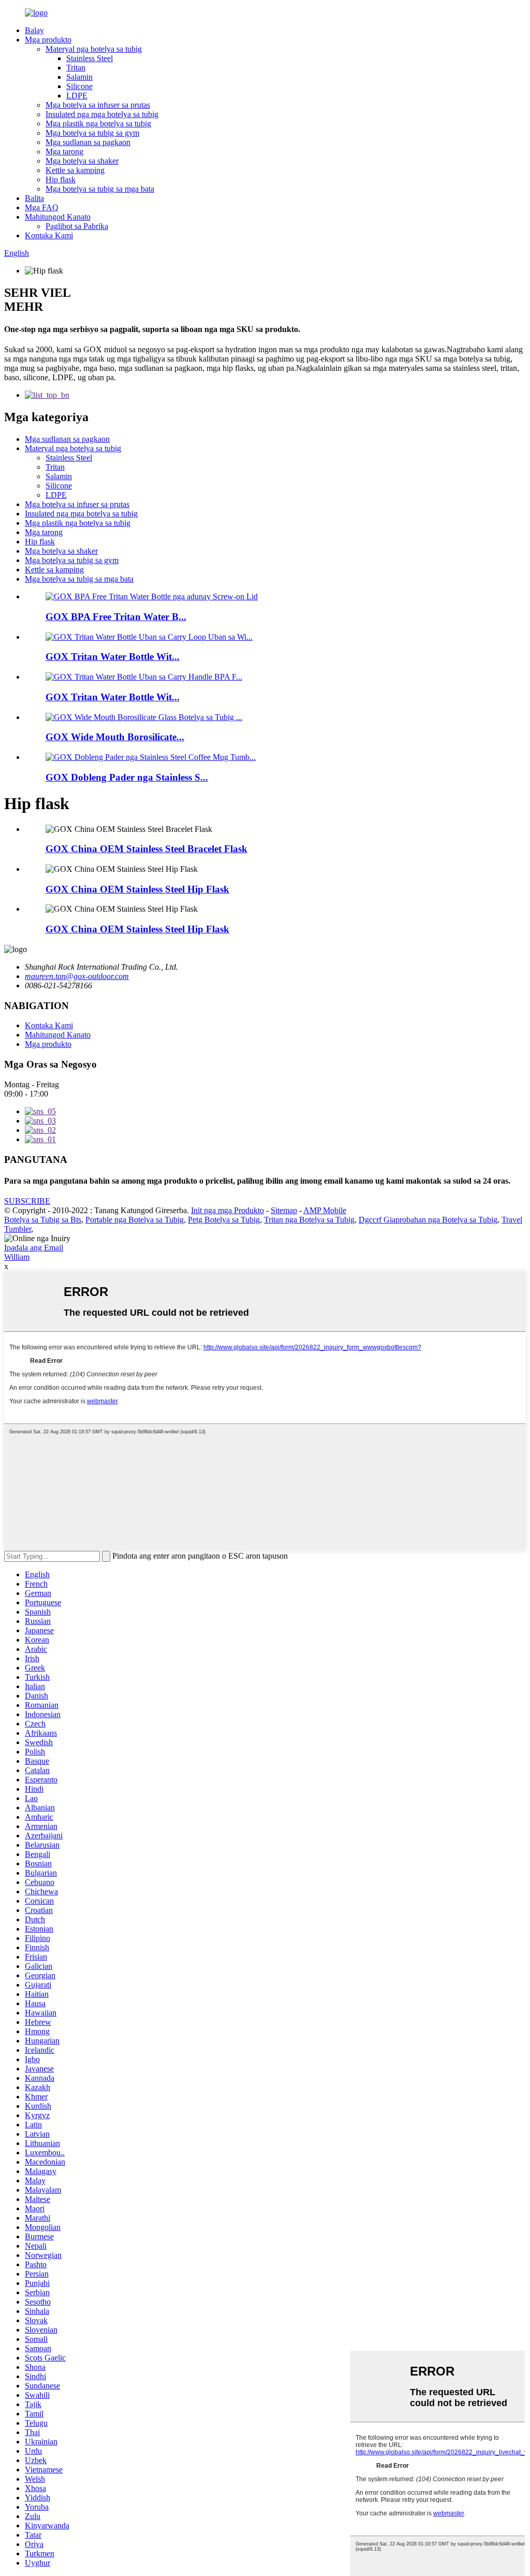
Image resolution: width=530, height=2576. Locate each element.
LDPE (77, 96)
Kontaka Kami (49, 235)
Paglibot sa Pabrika (77, 226)
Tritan (76, 68)
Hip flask (61, 179)
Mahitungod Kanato (58, 217)
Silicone (79, 86)
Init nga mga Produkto (227, 1210)
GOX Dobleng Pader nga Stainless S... (127, 777)
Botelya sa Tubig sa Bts (43, 1220)
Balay (34, 30)
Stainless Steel (90, 58)
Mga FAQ (42, 207)
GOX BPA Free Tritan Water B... (116, 617)
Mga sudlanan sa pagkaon (88, 142)
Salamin (79, 77)
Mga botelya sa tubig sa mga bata (100, 189)
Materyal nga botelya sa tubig (94, 49)
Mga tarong (64, 152)
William (17, 1257)
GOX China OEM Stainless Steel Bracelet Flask (146, 849)
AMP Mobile (325, 1210)
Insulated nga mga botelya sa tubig (102, 114)
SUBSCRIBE (27, 1201)
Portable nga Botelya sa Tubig (135, 1220)
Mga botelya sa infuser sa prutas (98, 105)
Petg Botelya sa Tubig (224, 1220)
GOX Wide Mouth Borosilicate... (115, 737)
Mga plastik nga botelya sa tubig (98, 124)
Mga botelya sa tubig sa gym (92, 133)
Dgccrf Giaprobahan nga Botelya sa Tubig (428, 1220)
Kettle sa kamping (75, 170)
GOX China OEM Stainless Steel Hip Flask (137, 889)
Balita (34, 198)
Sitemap (284, 1210)
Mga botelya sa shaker (82, 161)
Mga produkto (48, 40)
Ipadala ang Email (34, 1248)
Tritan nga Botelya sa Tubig (309, 1220)
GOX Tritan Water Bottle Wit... (113, 657)
